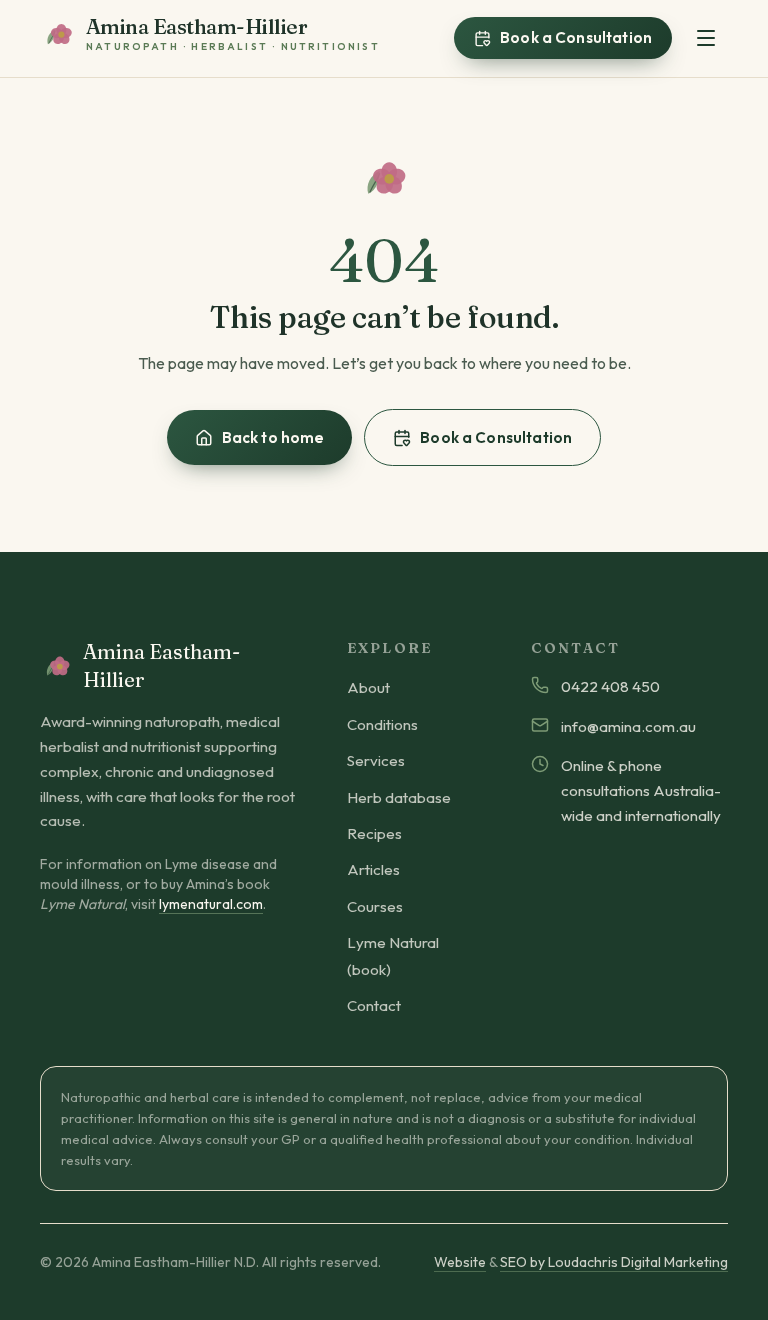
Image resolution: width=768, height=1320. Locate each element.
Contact (374, 1005)
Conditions (382, 724)
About (368, 687)
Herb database (399, 797)
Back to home (273, 437)
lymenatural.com (211, 904)
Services (376, 760)
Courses (375, 906)
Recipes (374, 833)
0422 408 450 (610, 686)
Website (460, 1262)
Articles (373, 869)
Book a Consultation (576, 37)
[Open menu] (706, 38)
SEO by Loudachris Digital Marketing (614, 1262)
